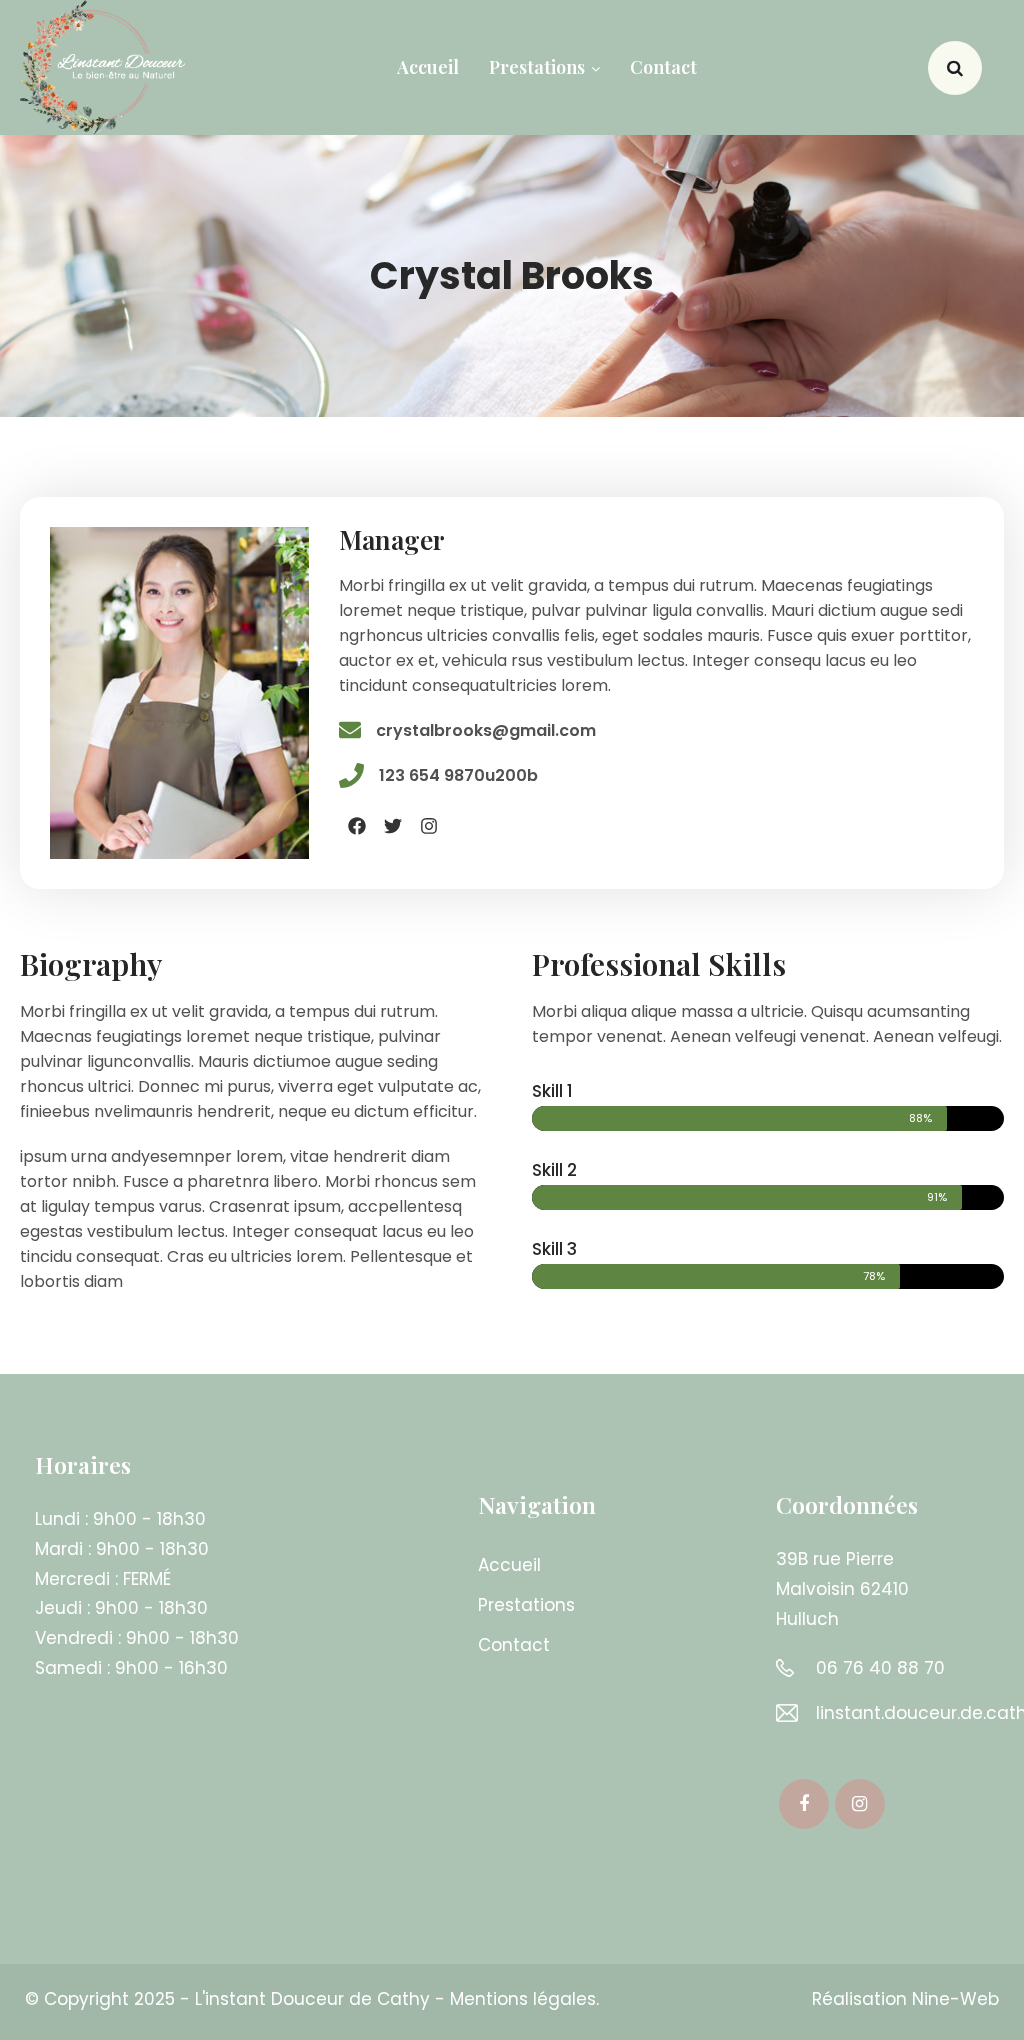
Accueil (428, 67)
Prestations (537, 67)
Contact (663, 67)
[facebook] (804, 1804)
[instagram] (860, 1804)
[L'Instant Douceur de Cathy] (102, 67)
